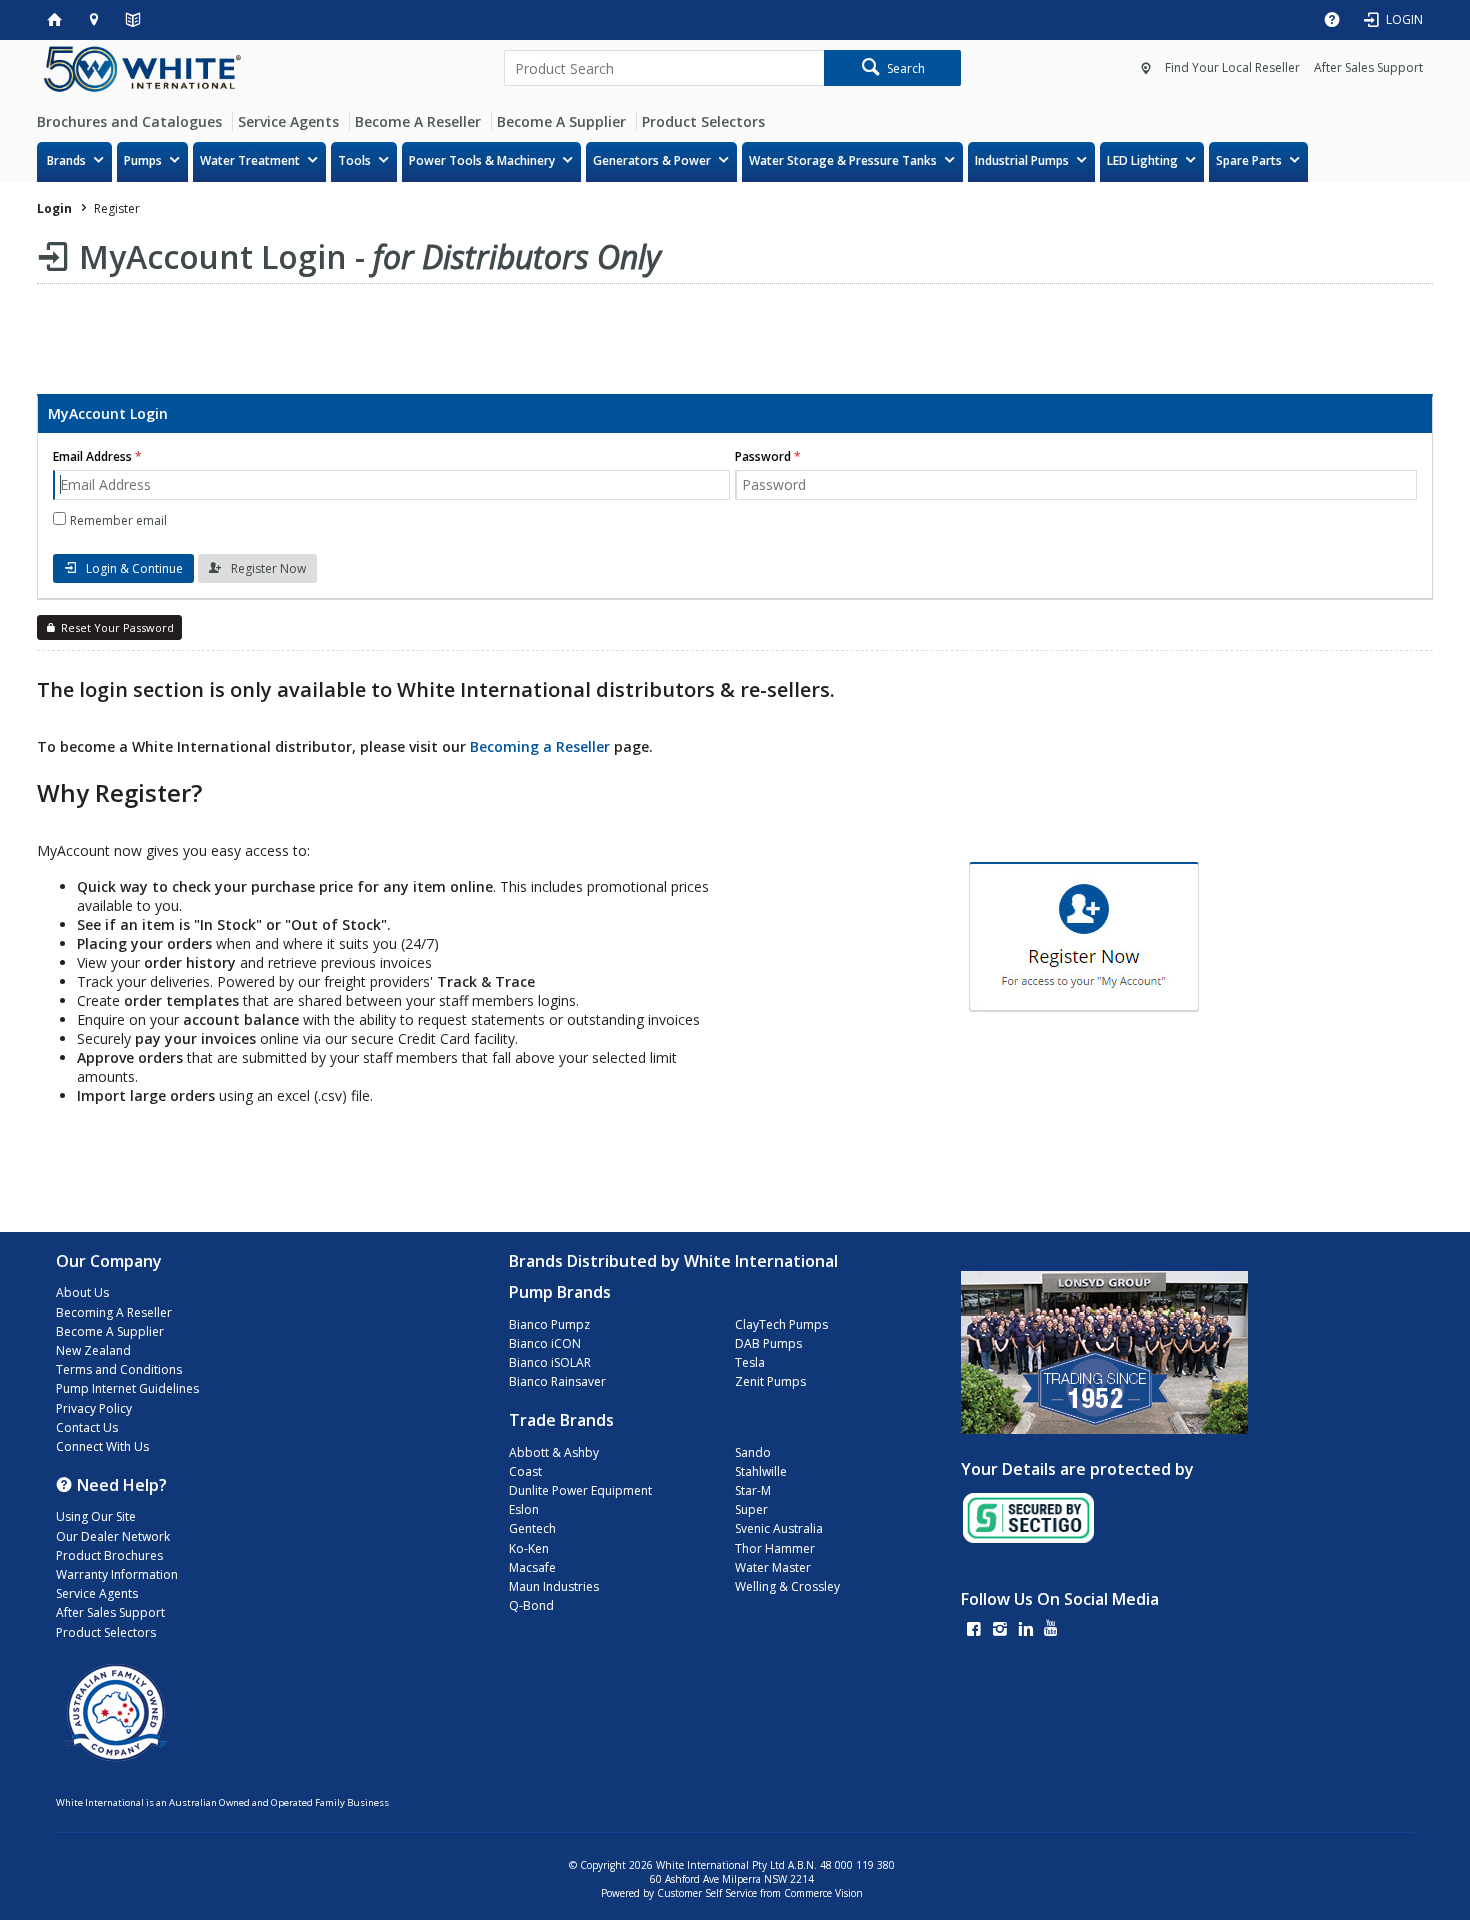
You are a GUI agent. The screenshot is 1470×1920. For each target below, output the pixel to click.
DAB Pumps (768, 1343)
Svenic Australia (779, 1528)
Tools (354, 160)
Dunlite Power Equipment (580, 1490)
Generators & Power (652, 160)
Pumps (143, 160)
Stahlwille (761, 1471)
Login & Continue (134, 568)
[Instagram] (1000, 1630)
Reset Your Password (117, 627)
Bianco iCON (545, 1343)
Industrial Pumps (1022, 160)
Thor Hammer (775, 1548)
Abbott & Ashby (554, 1452)
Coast (525, 1471)
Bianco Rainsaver (557, 1381)
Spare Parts (1249, 160)
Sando (753, 1452)
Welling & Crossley (787, 1586)
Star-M (753, 1490)
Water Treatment (250, 160)
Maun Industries (554, 1586)
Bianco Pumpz (549, 1324)
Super (751, 1509)
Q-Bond (531, 1605)
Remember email (118, 520)
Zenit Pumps (770, 1381)
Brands (66, 160)
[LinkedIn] (1026, 1630)
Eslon (524, 1509)
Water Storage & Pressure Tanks (843, 160)
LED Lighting (1142, 160)
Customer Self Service (707, 1893)
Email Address (92, 456)
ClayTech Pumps (781, 1324)
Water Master (773, 1567)
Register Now (268, 568)
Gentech (532, 1528)
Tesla (750, 1362)
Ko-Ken (529, 1548)
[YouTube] (1051, 1630)
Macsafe (532, 1567)
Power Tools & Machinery (482, 160)
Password (763, 456)
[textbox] (664, 68)
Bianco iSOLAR (550, 1362)
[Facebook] (974, 1630)
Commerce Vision (823, 1893)
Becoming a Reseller (540, 746)
